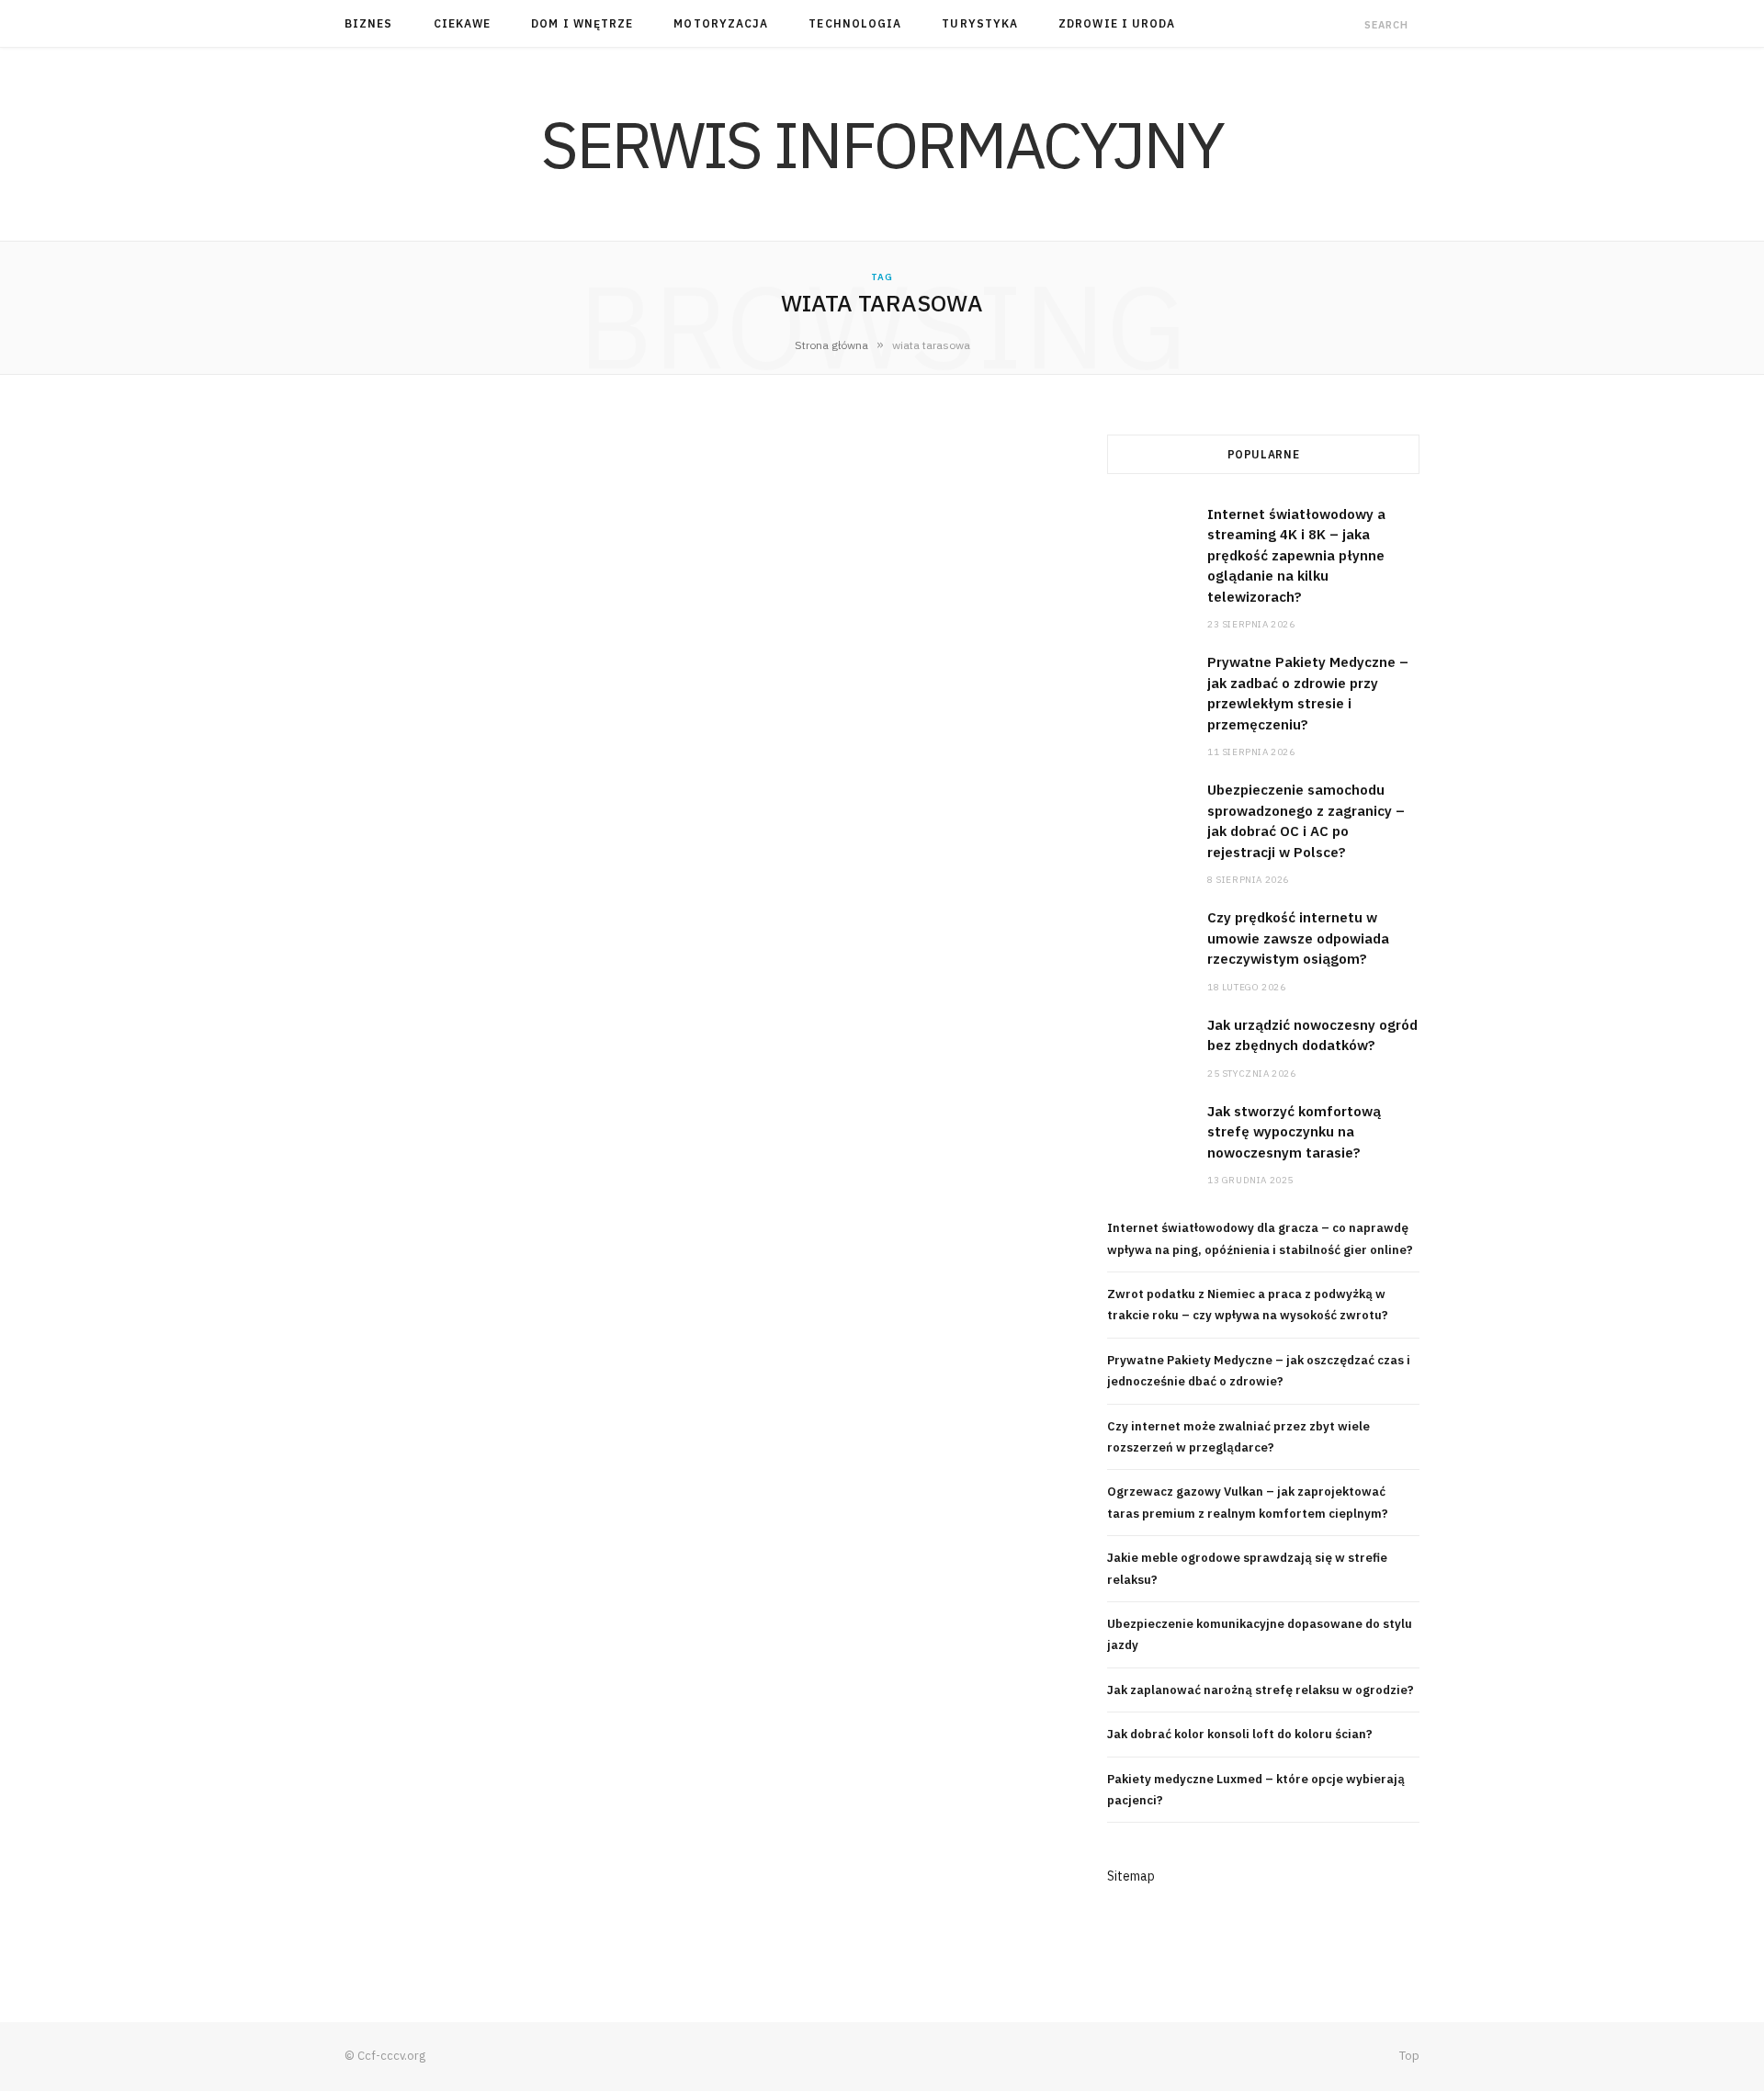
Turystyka (980, 23)
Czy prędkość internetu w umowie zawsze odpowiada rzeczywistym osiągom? (1298, 938)
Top (1408, 2056)
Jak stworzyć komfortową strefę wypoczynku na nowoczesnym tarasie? (1294, 1132)
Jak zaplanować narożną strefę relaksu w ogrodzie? (1261, 1690)
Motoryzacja (721, 23)
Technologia (855, 23)
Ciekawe (463, 23)
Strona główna (831, 345)
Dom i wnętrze (582, 23)
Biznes (368, 23)
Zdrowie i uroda (1117, 23)
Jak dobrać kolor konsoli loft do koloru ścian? (1240, 1734)
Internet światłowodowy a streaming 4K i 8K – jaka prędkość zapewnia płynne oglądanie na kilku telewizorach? (1296, 555)
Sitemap (1131, 1876)
